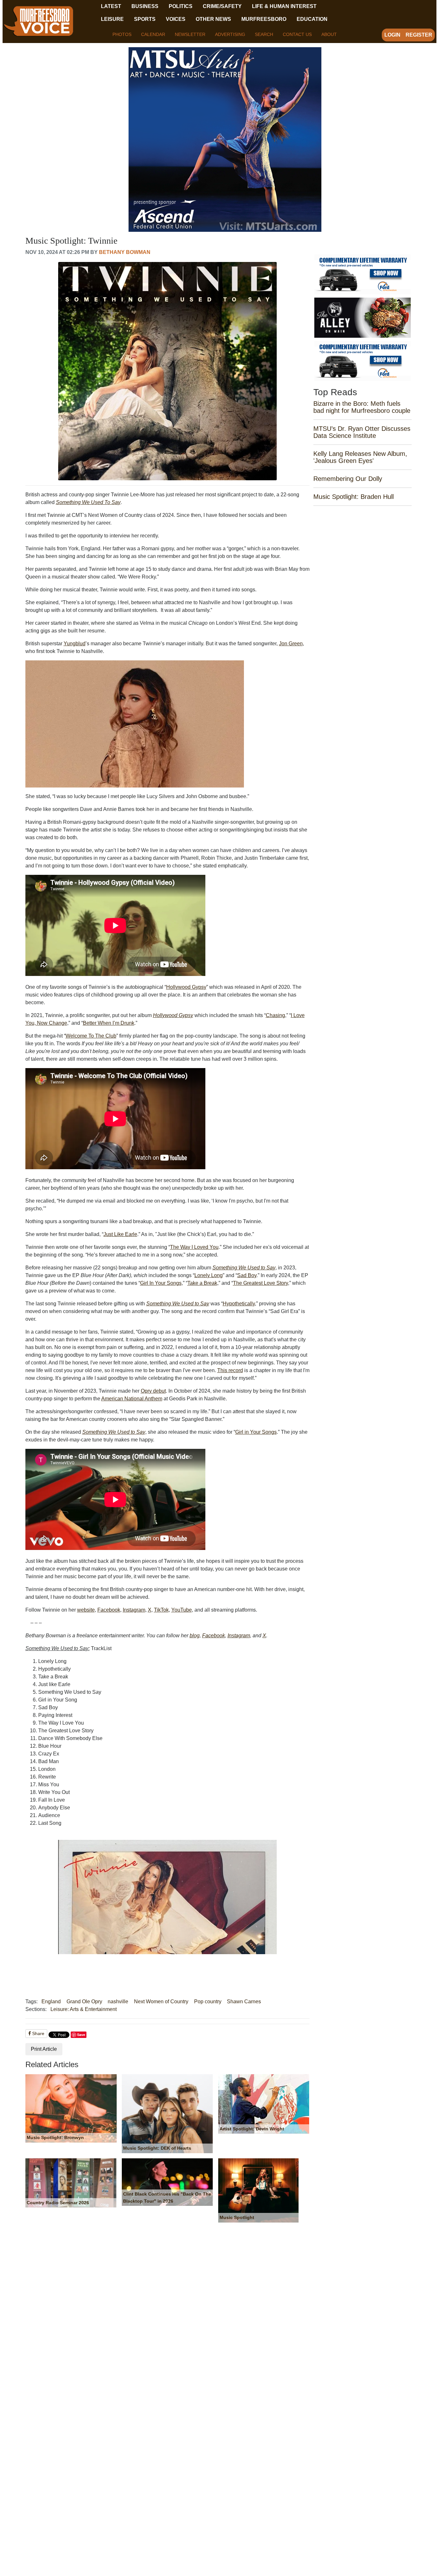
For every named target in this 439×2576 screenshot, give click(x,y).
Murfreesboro (264, 19)
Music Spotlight (237, 2217)
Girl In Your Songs (161, 1283)
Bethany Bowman (125, 252)
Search (264, 34)
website (86, 1610)
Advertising (230, 34)
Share (38, 2033)
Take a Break (202, 1283)
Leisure (112, 19)
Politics (181, 6)
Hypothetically (239, 1304)
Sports (145, 19)
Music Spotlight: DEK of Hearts (157, 2148)
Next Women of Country (161, 2002)
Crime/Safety (222, 6)
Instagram (134, 1610)
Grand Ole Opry (84, 2002)
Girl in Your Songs (256, 1432)
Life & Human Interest (284, 6)
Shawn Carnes (244, 2002)
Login (392, 35)
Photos (122, 34)
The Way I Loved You (194, 1247)
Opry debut (153, 1391)
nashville (118, 2002)
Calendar (153, 34)
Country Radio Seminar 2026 (58, 2203)
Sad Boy (247, 1275)
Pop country (208, 2002)
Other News (213, 19)
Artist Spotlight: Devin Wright (252, 2129)
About (329, 34)
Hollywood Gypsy (186, 987)
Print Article (44, 2049)
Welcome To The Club (91, 1036)
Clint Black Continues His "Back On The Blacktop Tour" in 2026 (167, 2197)
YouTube (182, 1610)
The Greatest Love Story (260, 1283)
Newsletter (190, 34)
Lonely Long (209, 1275)
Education (312, 19)
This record (230, 1370)
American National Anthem (132, 1399)
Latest (111, 6)
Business (145, 6)
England (51, 2002)
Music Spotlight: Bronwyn (55, 2137)
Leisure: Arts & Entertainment (84, 2009)
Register (419, 35)
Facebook (109, 1610)
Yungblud (75, 644)
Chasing (275, 1015)
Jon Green (291, 644)
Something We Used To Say (88, 502)
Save (81, 2035)
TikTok (161, 1610)
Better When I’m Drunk (109, 1023)
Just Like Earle (120, 1234)
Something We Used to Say (244, 1268)
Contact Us (297, 34)
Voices (176, 19)
